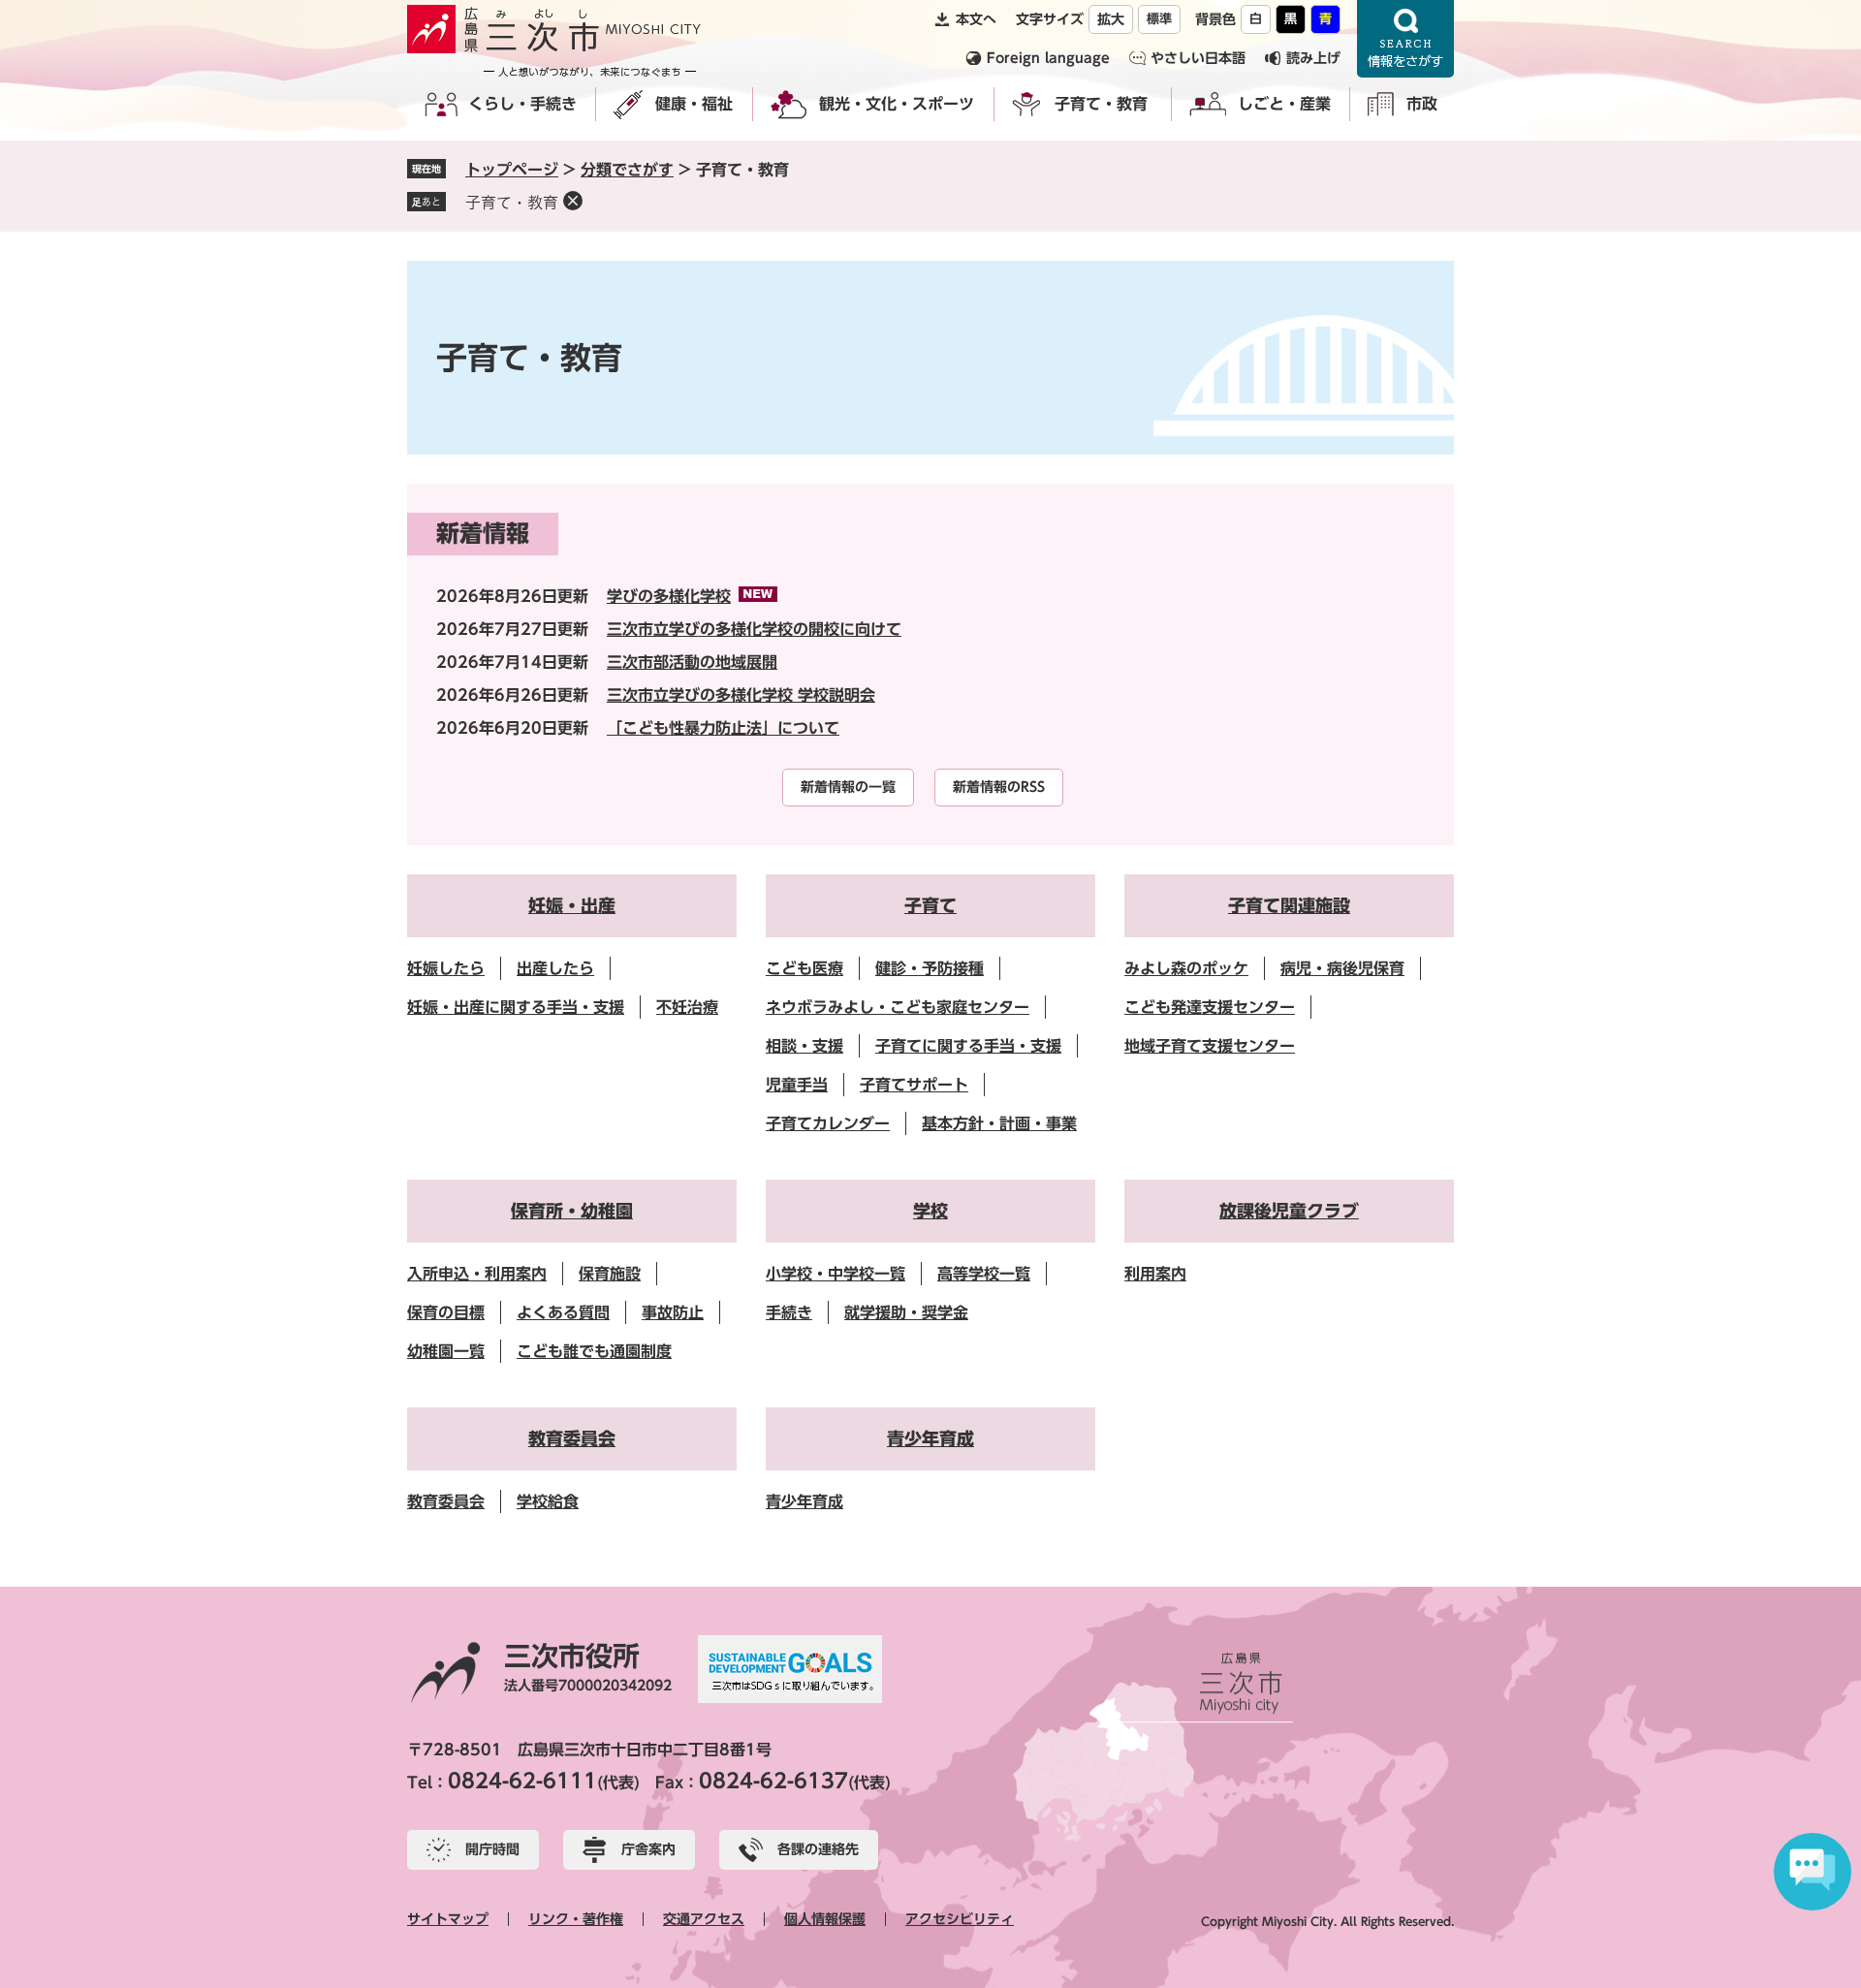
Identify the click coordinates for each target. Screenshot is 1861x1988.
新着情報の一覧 (848, 787)
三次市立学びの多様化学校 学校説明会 (741, 695)
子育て (930, 905)
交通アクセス (704, 1919)
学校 (930, 1211)
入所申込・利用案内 (477, 1274)
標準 (1159, 19)
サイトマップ (448, 1919)
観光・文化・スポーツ (897, 104)
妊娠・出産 (572, 905)
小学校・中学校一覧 (836, 1274)
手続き (789, 1312)
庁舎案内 (648, 1849)
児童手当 (797, 1085)
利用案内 (1155, 1274)
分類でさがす (627, 170)
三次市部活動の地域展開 (692, 662)
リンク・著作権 (576, 1919)
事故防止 (673, 1312)
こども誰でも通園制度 (594, 1351)
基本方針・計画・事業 (999, 1123)
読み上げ (1313, 58)
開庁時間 (492, 1849)
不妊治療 (687, 1007)
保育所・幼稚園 (572, 1211)
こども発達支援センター (1210, 1007)
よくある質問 (563, 1312)
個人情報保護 (825, 1919)
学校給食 (548, 1501)
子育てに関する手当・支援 (968, 1046)
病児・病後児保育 (1342, 968)
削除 (573, 201)
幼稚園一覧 (446, 1351)
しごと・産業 (1284, 104)
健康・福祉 (694, 104)
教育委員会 (572, 1438)
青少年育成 (930, 1438)
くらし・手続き (522, 104)
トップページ (512, 170)
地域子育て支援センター (1210, 1046)
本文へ (976, 19)
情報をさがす (1405, 39)
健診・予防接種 (930, 968)
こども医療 (804, 968)
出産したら (555, 968)
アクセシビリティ (960, 1919)
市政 (1422, 104)
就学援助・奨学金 (906, 1312)
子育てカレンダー (828, 1123)
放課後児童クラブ (1289, 1211)
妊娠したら (446, 968)
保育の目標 (446, 1312)
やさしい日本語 (1198, 58)
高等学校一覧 (984, 1274)
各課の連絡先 (818, 1849)
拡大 (1111, 19)
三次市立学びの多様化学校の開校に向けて (754, 629)
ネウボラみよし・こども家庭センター (898, 1007)
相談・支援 (804, 1046)
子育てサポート (914, 1085)
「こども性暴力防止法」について (723, 728)
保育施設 (610, 1274)
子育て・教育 (1101, 104)
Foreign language (1048, 58)
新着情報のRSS (999, 787)
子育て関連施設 (1289, 905)
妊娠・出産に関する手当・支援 (516, 1007)
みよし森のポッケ (1186, 968)
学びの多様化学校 (669, 596)
